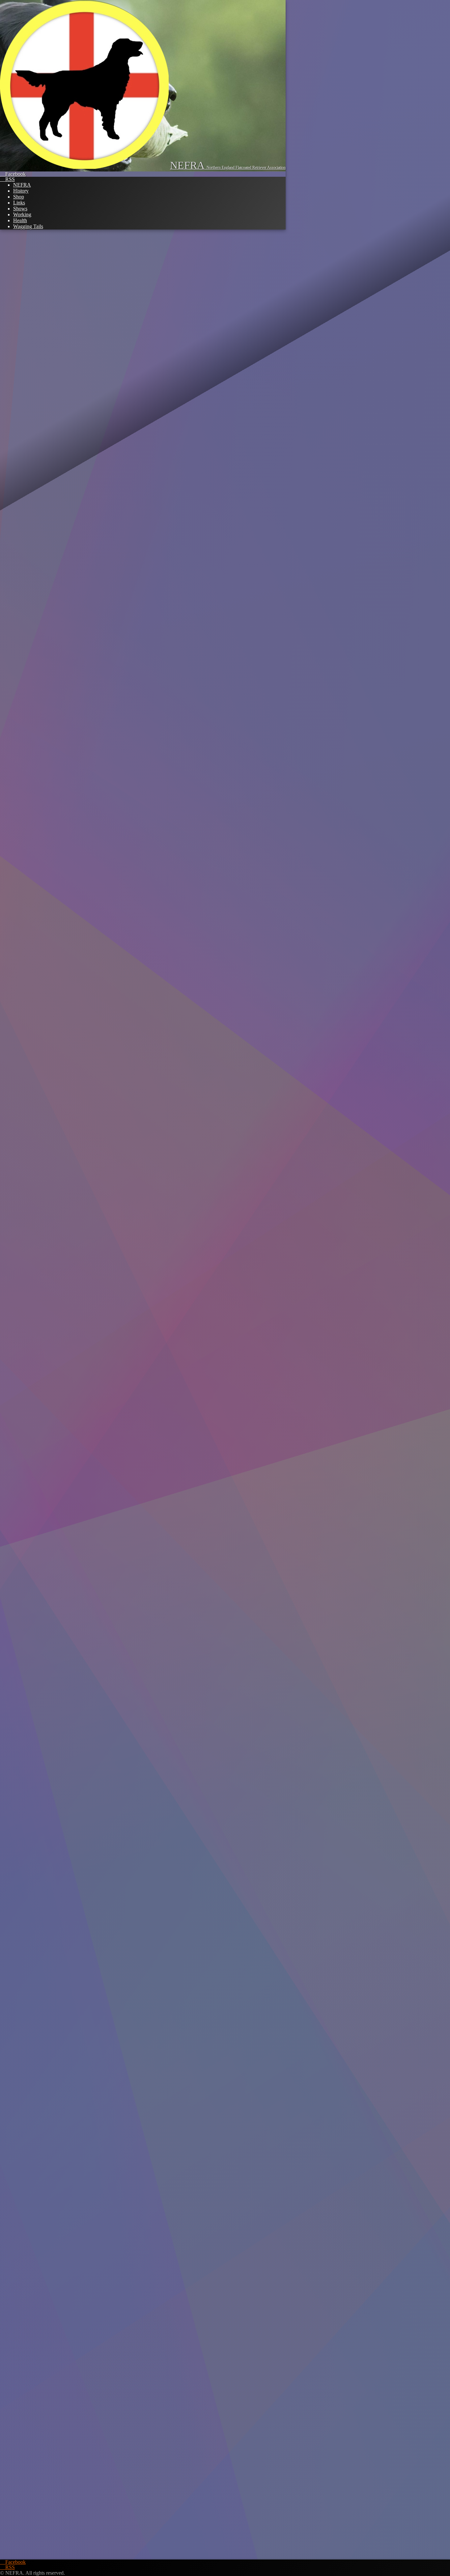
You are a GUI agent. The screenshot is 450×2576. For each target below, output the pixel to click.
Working (22, 215)
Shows (20, 209)
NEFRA (22, 185)
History (21, 191)
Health (20, 220)
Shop (19, 197)
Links (19, 203)
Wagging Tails (28, 226)
